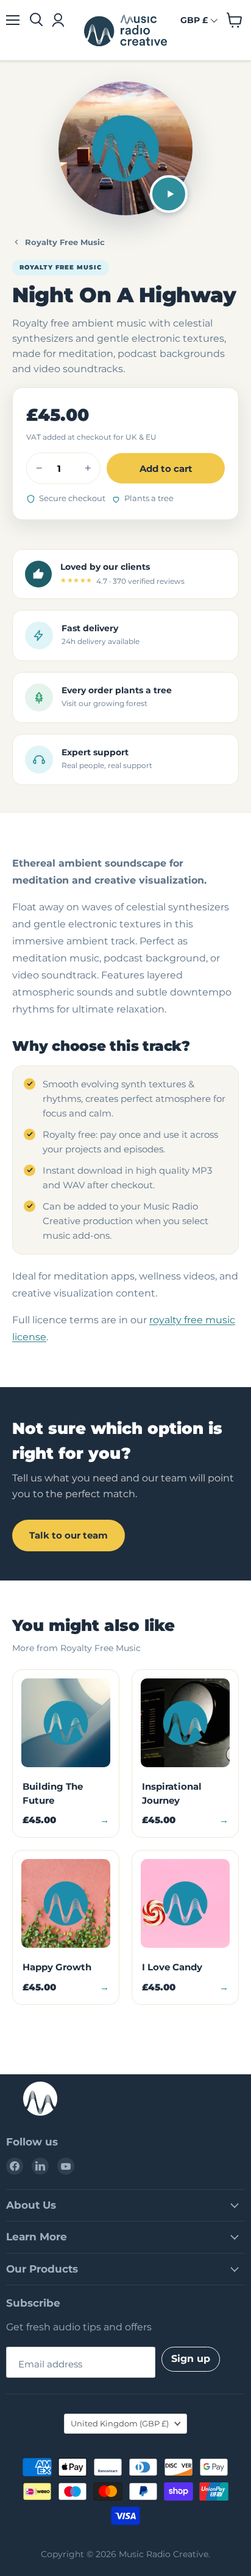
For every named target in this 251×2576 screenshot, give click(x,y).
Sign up (191, 2359)
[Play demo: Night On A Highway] (169, 194)
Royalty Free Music (65, 242)
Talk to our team (69, 1535)
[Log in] (58, 20)
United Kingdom (120, 2423)
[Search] (36, 20)
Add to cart (166, 469)
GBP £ (194, 20)
